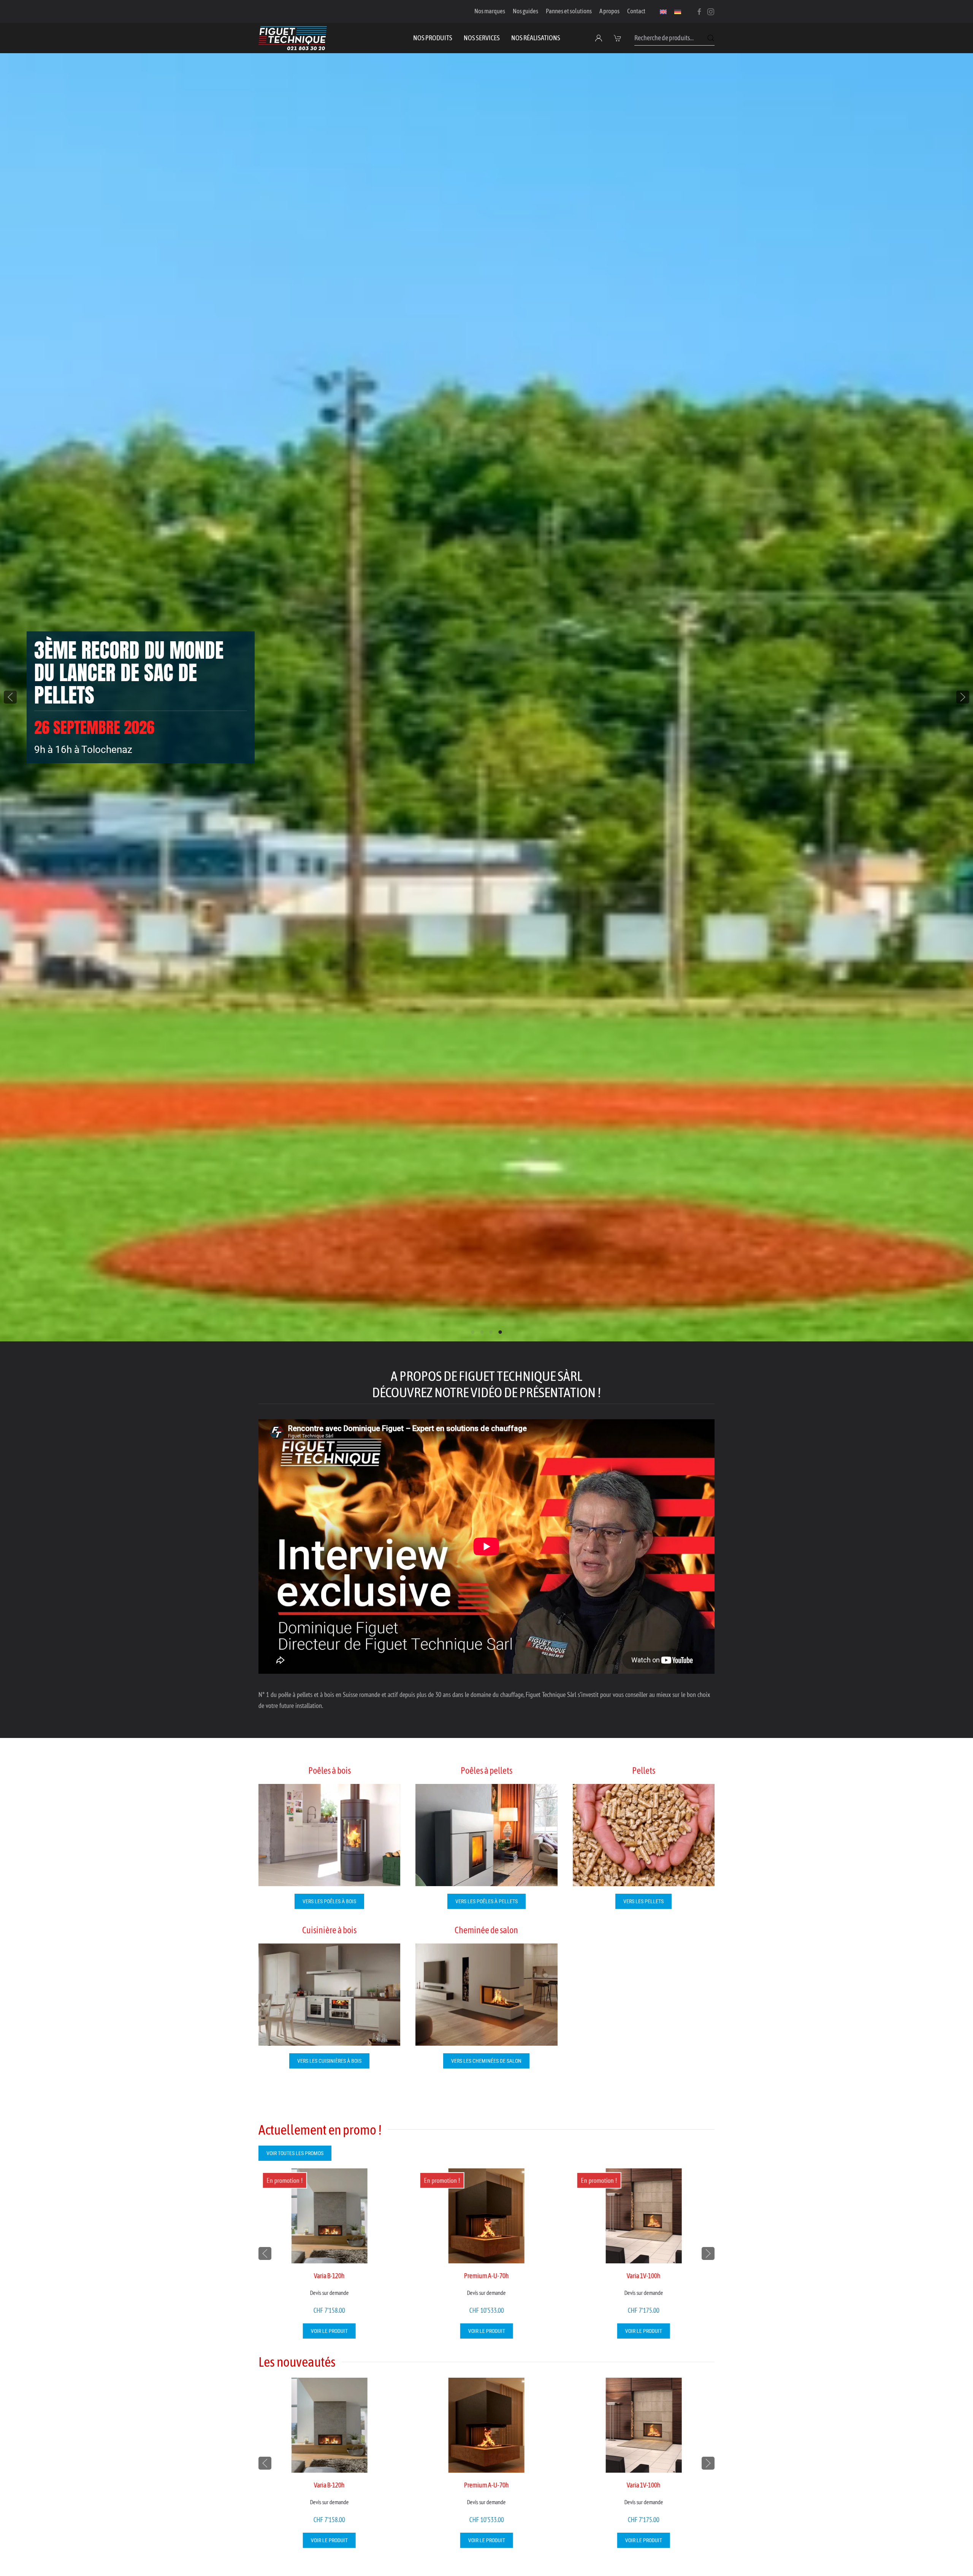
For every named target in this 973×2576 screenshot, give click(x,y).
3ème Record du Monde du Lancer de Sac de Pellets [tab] (500, 1332)
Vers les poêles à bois (329, 1901)
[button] (619, 38)
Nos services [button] (482, 38)
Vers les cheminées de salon (486, 2061)
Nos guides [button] (525, 11)
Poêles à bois (330, 1770)
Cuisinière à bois (329, 1930)
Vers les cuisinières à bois (329, 2061)
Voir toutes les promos (295, 2153)
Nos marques (490, 11)
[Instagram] (711, 11)
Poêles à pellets (486, 1770)
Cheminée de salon (486, 1930)
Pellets (644, 1770)
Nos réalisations (536, 38)
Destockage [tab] (491, 1332)
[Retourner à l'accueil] (293, 38)
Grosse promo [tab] (482, 1332)
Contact (636, 11)
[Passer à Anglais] (663, 11)
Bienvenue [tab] (473, 1332)
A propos (609, 11)
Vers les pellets (643, 1901)
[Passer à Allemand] (678, 11)
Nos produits (433, 38)
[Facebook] (699, 11)
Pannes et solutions (569, 11)
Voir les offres (72, 737)
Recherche (711, 38)
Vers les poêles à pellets (486, 1901)
